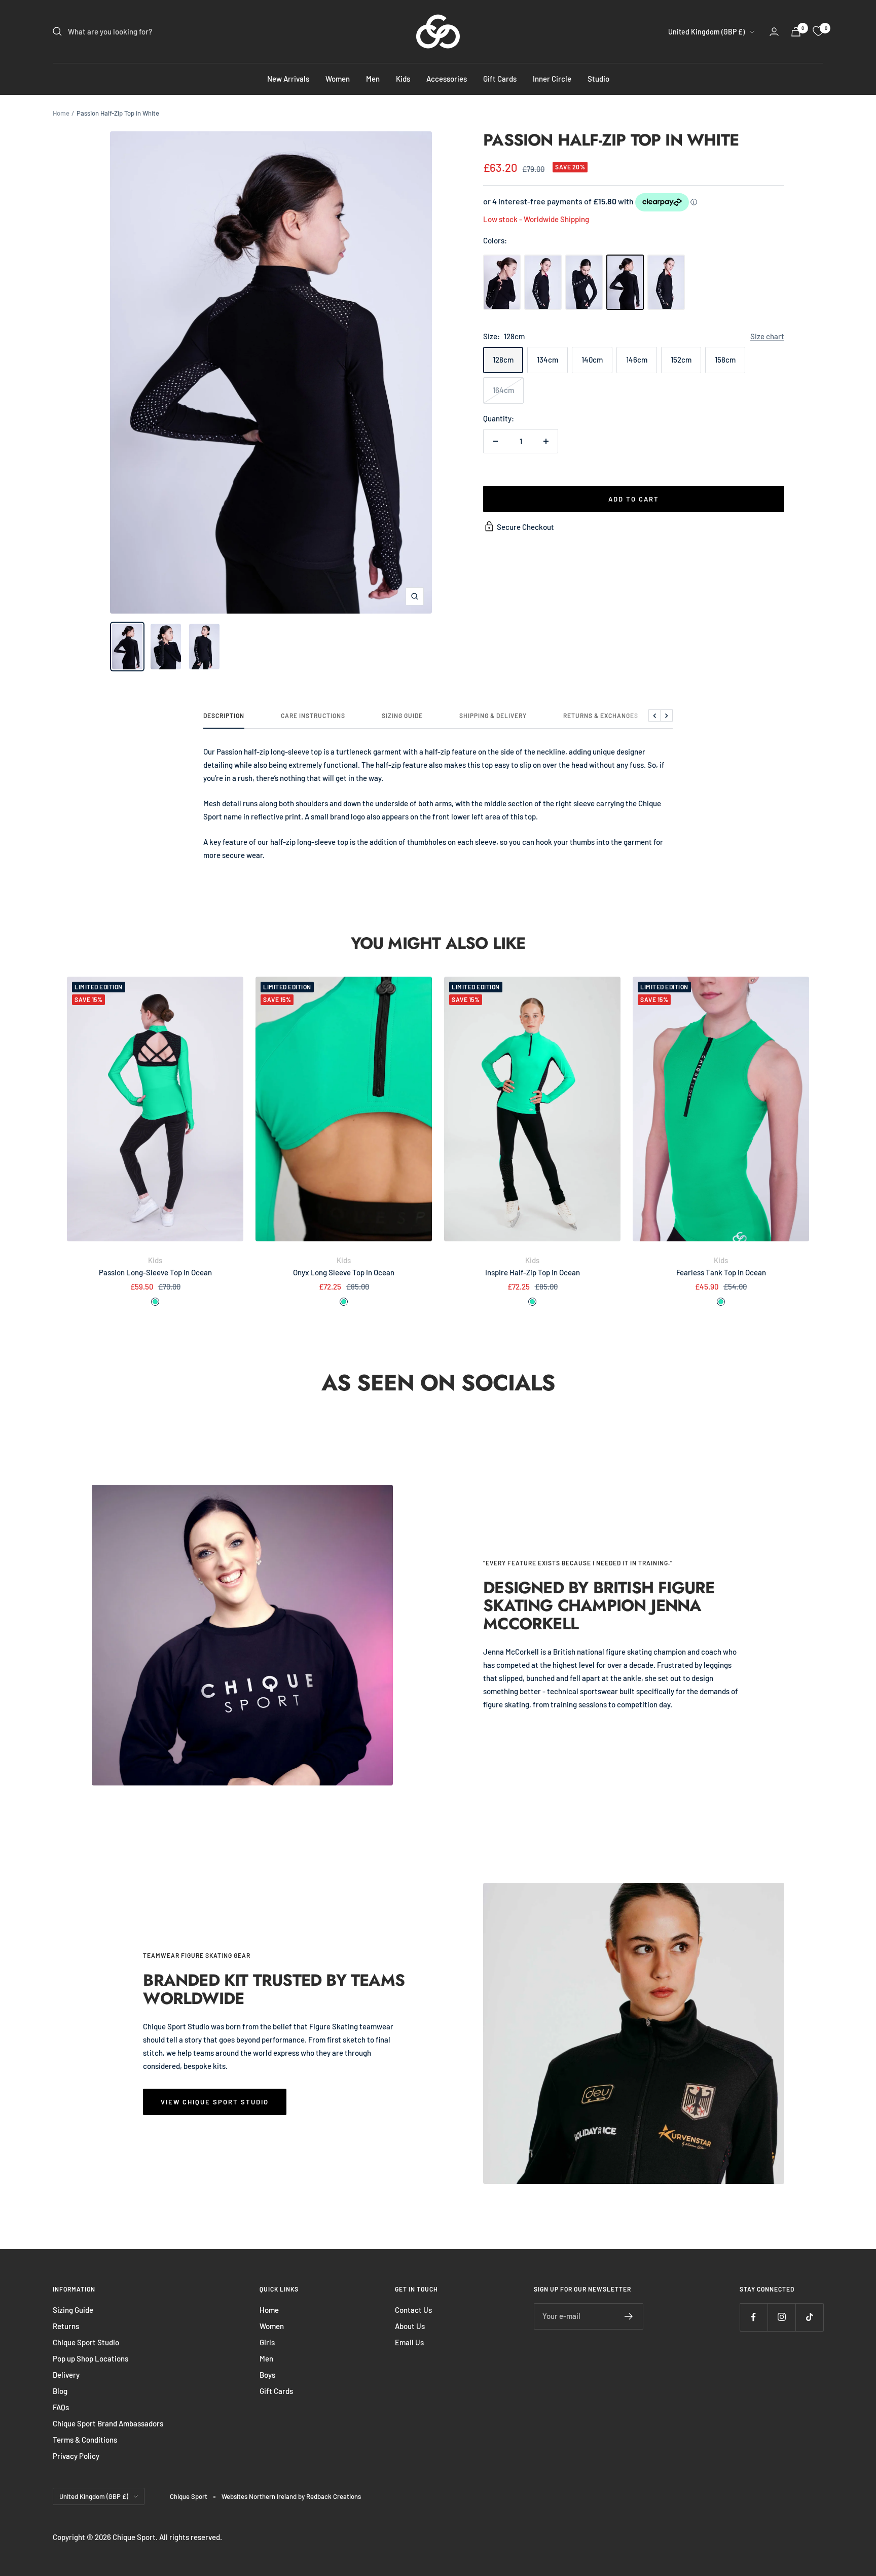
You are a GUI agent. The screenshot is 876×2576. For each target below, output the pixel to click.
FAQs (61, 2407)
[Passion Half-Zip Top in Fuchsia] (543, 282)
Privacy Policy (76, 2456)
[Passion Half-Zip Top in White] (625, 282)
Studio (598, 79)
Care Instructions (313, 715)
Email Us (409, 2342)
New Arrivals (288, 79)
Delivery (66, 2375)
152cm (681, 360)
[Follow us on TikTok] (809, 2317)
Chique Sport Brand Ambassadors (108, 2423)
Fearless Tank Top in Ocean (721, 1272)
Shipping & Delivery (493, 715)
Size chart (767, 336)
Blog (60, 2391)
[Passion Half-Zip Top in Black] (584, 282)
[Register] (629, 2316)
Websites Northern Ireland (260, 2496)
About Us (410, 2326)
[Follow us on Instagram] (781, 2317)
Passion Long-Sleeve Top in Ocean (155, 1272)
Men (373, 79)
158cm (725, 360)
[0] (818, 31)
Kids (403, 79)
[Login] (774, 32)
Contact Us (413, 2310)
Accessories (447, 79)
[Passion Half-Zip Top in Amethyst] (502, 282)
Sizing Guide (402, 715)
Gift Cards (500, 79)
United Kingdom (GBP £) (706, 32)
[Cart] (796, 32)
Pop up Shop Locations (90, 2358)
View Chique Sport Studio (215, 2102)
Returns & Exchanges (601, 715)
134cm (547, 360)
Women (338, 79)
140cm (592, 360)
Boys (267, 2375)
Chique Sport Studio (86, 2342)
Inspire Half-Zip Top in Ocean (533, 1272)
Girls (267, 2342)
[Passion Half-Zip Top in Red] (666, 282)
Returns (66, 2326)
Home (61, 113)
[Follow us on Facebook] (754, 2317)
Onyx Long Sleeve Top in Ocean (344, 1272)
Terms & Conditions (85, 2440)
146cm (637, 360)
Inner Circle (552, 79)
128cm (503, 360)
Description (224, 715)
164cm (503, 390)
